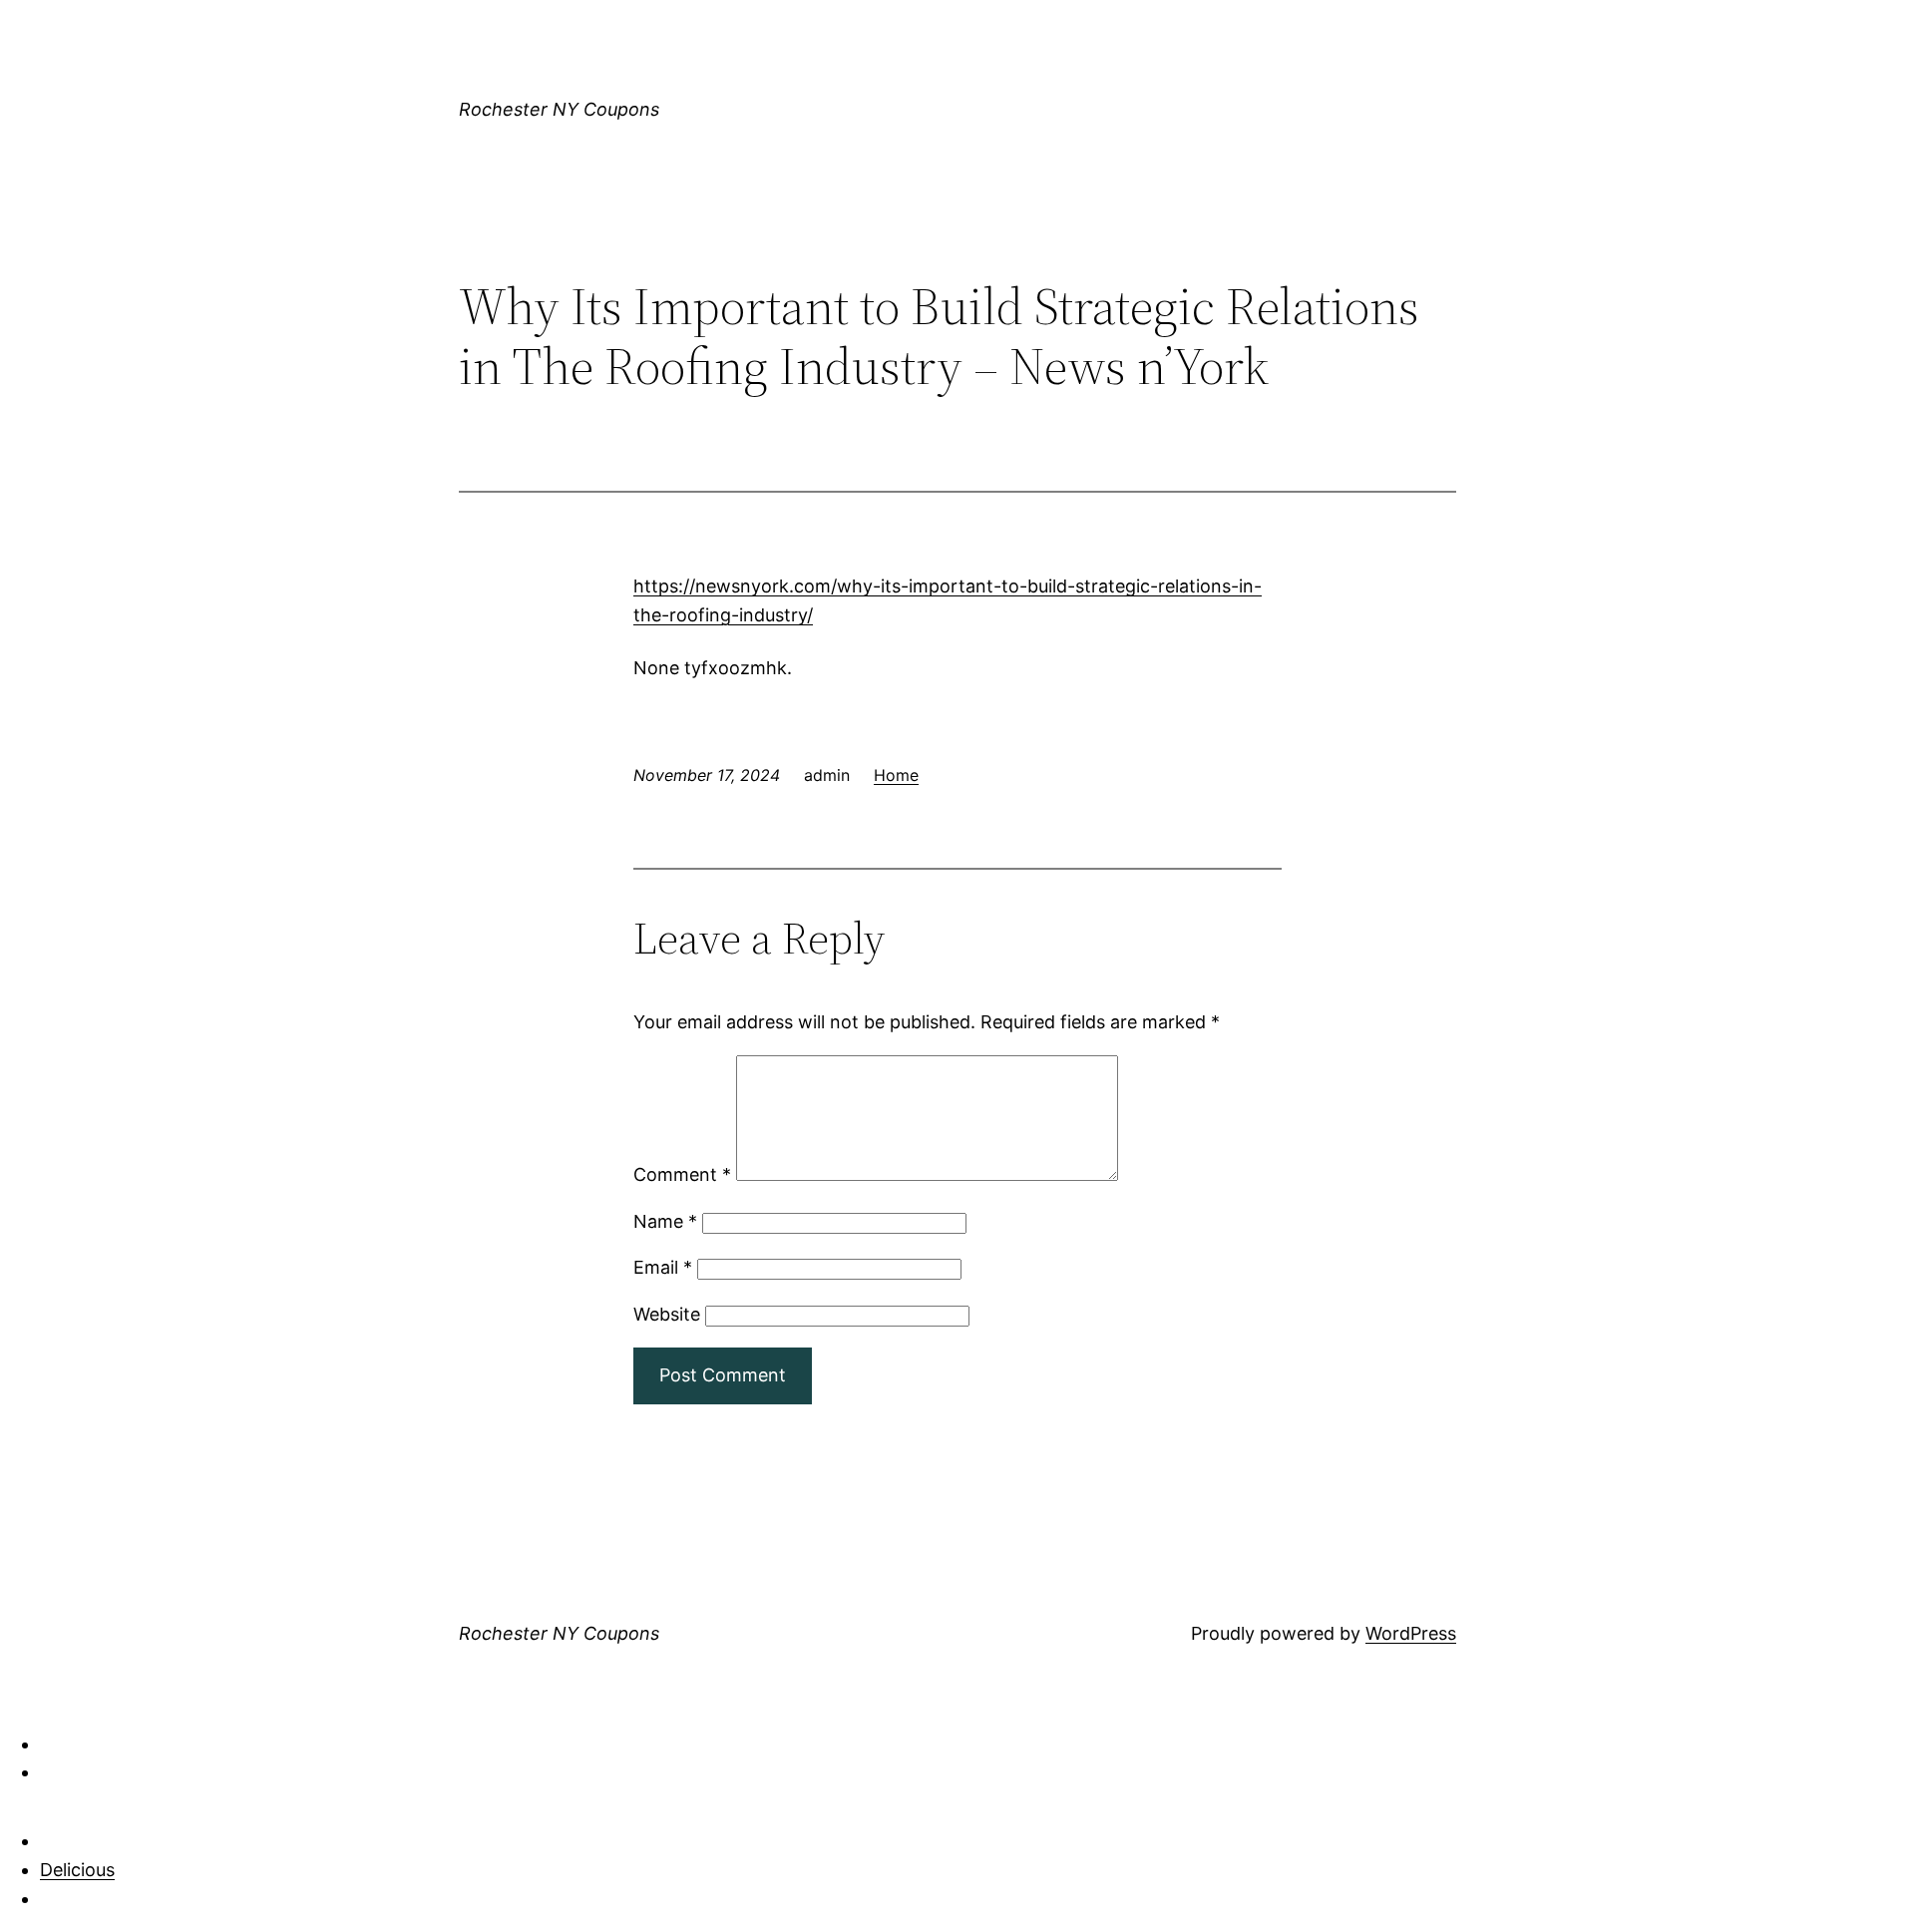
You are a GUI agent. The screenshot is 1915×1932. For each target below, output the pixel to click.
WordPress (1411, 1633)
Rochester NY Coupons (559, 109)
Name (665, 1221)
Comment (682, 1174)
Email (663, 1267)
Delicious (77, 1870)
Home (896, 775)
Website (667, 1314)
